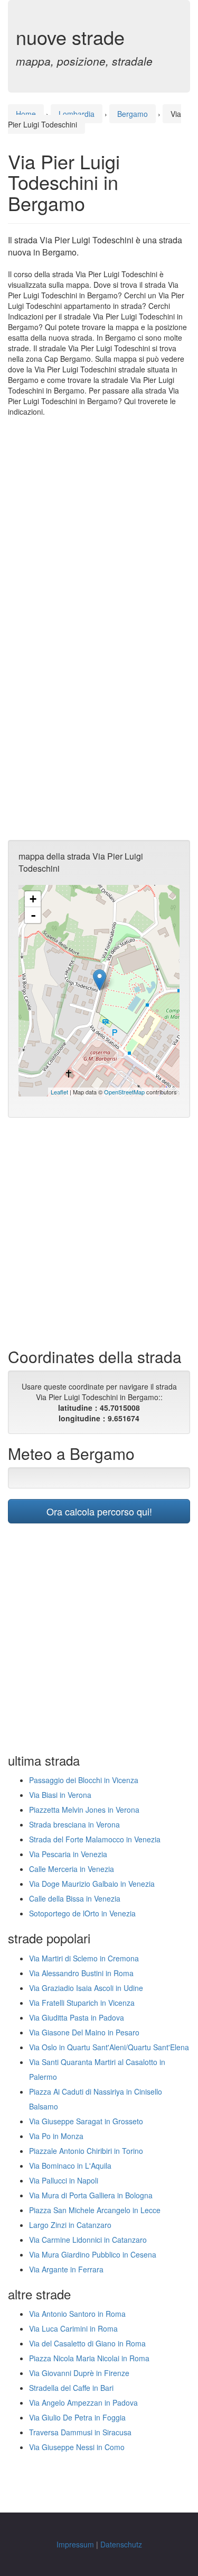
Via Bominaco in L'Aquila (70, 2166)
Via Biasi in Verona (60, 1795)
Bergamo (133, 114)
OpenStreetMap (124, 1092)
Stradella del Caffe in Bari (71, 2388)
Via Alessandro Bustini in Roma (81, 1973)
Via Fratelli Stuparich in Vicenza (82, 2003)
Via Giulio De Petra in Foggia (77, 2417)
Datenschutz (121, 2544)
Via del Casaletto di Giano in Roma (87, 2343)
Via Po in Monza (56, 2136)
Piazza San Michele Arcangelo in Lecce (95, 2210)
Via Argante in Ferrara (66, 2269)
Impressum (75, 2544)
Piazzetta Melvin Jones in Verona (84, 1810)
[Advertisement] (99, 527)
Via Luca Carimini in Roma (73, 2328)
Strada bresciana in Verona (74, 1824)
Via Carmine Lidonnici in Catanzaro (88, 2240)
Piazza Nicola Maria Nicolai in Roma (89, 2358)
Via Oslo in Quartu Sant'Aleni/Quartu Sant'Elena (109, 2047)
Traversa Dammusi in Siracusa (80, 2432)
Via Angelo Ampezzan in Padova (83, 2403)
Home (26, 114)
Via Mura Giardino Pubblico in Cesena (93, 2254)
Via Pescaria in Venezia (68, 1854)
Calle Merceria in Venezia (72, 1869)
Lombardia (77, 114)
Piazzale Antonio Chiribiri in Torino (86, 2151)
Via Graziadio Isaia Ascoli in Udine (86, 1988)
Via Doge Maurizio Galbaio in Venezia (92, 1884)
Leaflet (59, 1092)
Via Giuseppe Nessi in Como (77, 2447)
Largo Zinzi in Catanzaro (70, 2225)
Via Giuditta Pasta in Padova (77, 2017)
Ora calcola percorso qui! (99, 1511)
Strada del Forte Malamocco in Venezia (95, 1839)
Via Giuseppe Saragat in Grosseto (86, 2121)
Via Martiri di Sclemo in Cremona (84, 1958)
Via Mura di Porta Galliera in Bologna (91, 2195)
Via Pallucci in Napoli (64, 2180)
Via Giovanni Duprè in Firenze (79, 2373)
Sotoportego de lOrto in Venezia (82, 1913)
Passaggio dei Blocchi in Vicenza (84, 1780)
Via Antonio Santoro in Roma (77, 2314)
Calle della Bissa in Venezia (75, 1898)
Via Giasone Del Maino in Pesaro (84, 2032)
